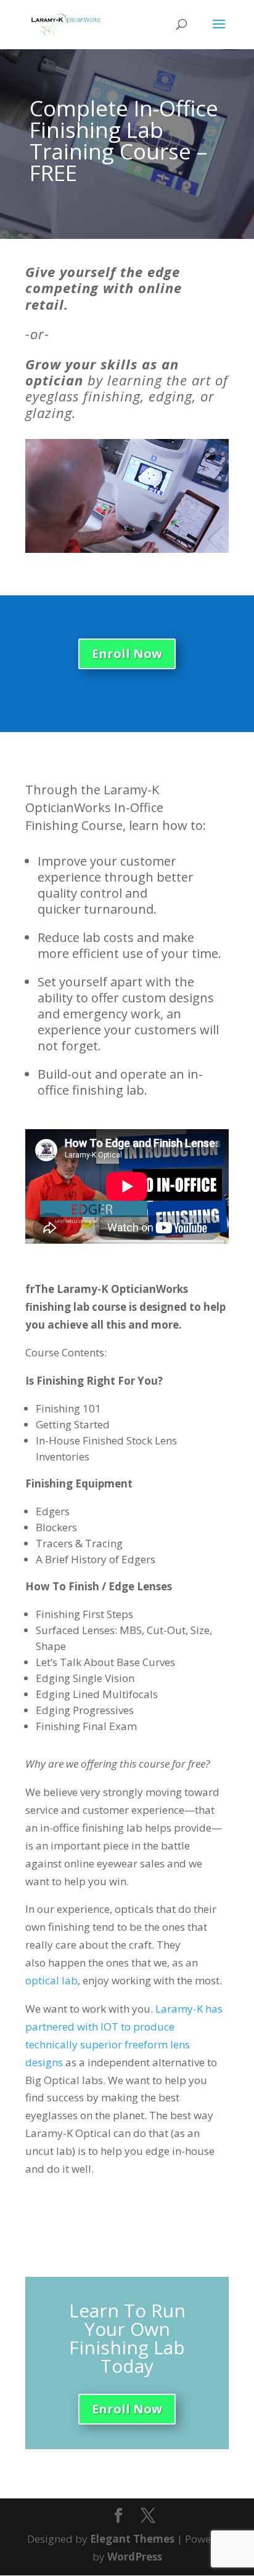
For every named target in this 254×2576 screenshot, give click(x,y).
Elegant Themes (132, 2539)
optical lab (51, 1980)
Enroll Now (127, 654)
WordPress (135, 2557)
